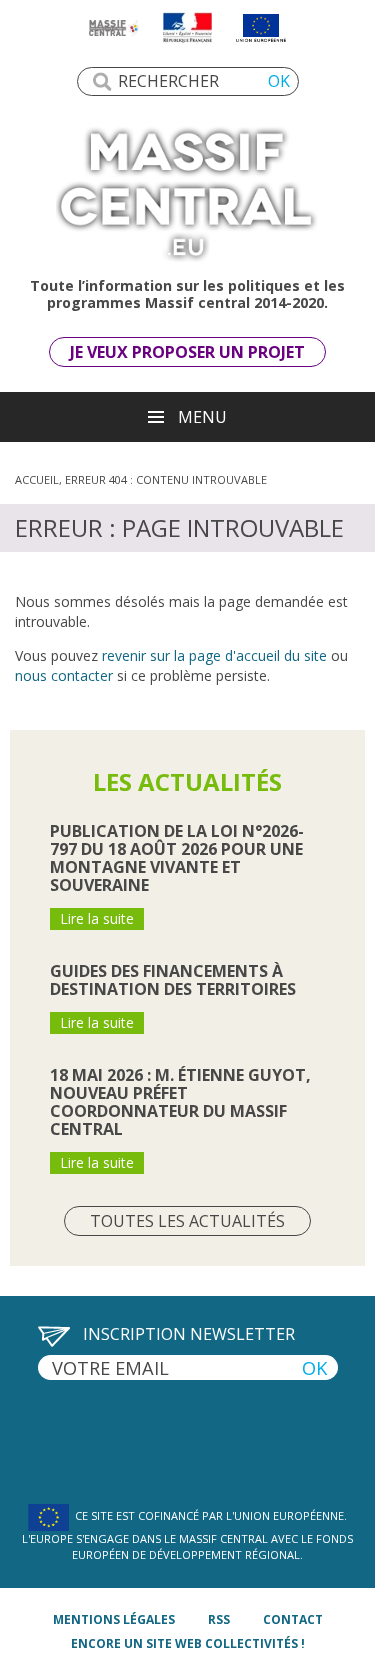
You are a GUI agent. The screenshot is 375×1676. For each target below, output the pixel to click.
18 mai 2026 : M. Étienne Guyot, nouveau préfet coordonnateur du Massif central (180, 1102)
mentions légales (114, 1619)
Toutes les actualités (187, 1221)
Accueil (37, 479)
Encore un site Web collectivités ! (188, 1643)
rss (219, 1619)
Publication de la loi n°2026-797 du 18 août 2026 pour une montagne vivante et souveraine (177, 858)
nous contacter (64, 675)
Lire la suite (97, 918)
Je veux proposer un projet (187, 352)
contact (293, 1619)
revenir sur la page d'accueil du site (214, 655)
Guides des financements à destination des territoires (173, 980)
